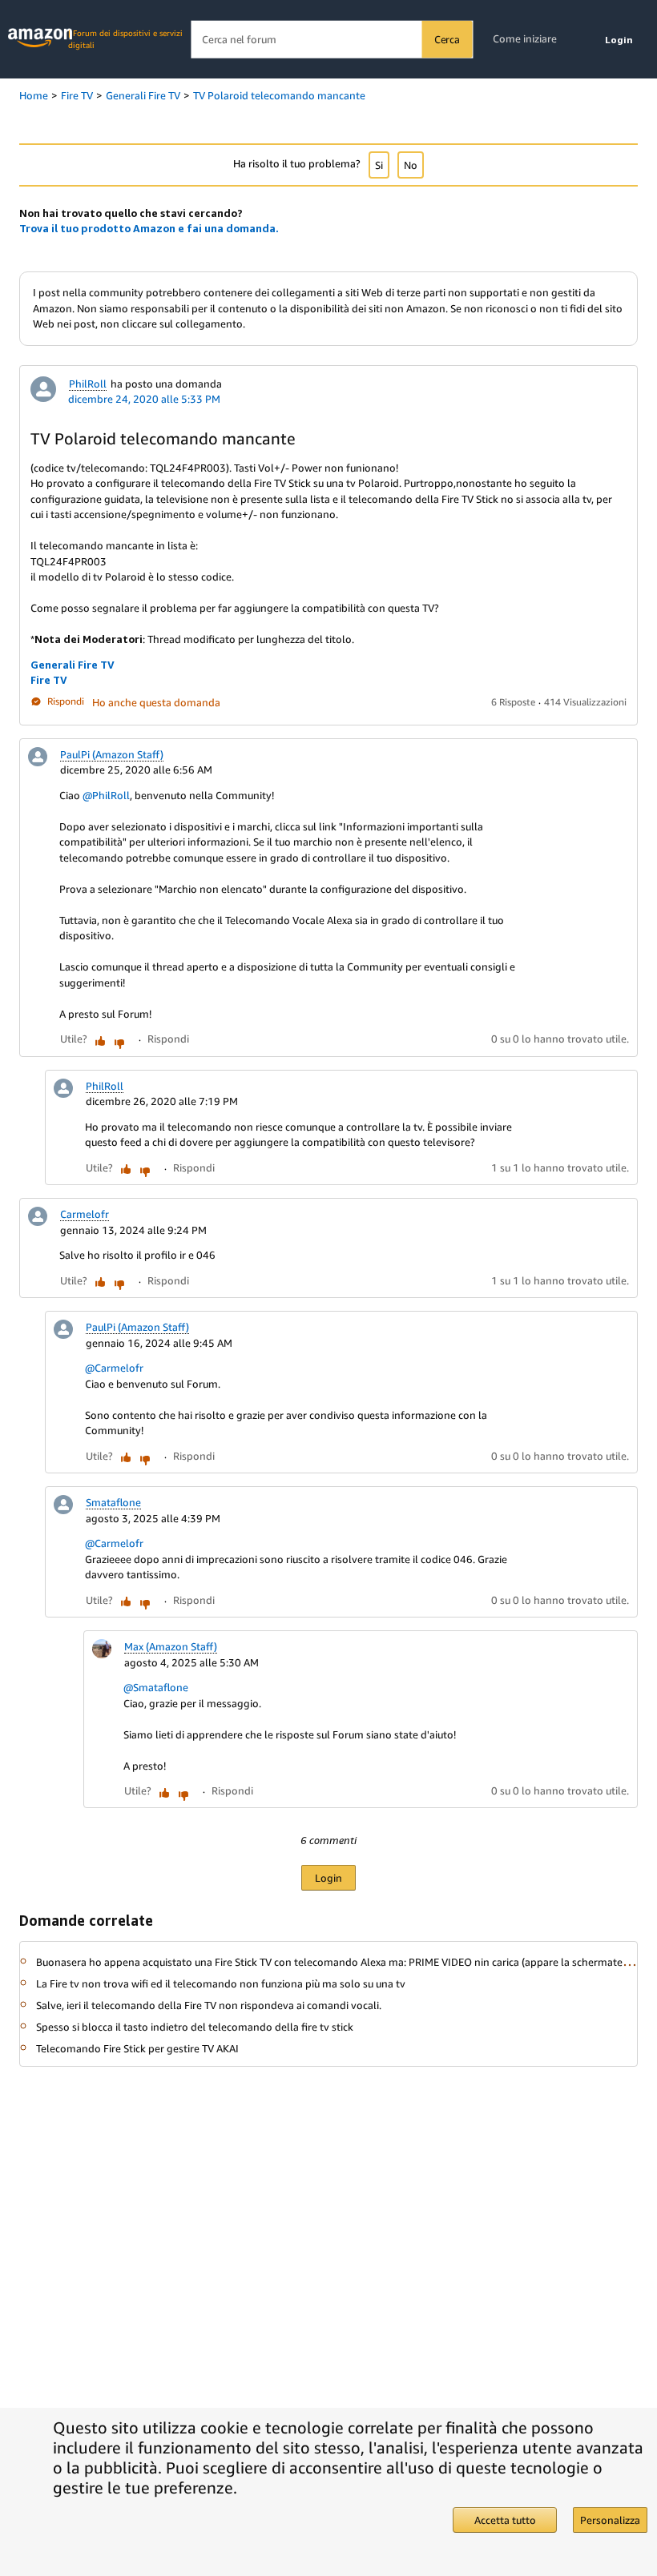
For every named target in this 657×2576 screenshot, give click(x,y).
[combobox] (331, 40)
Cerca (447, 39)
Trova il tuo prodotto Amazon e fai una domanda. (149, 228)
